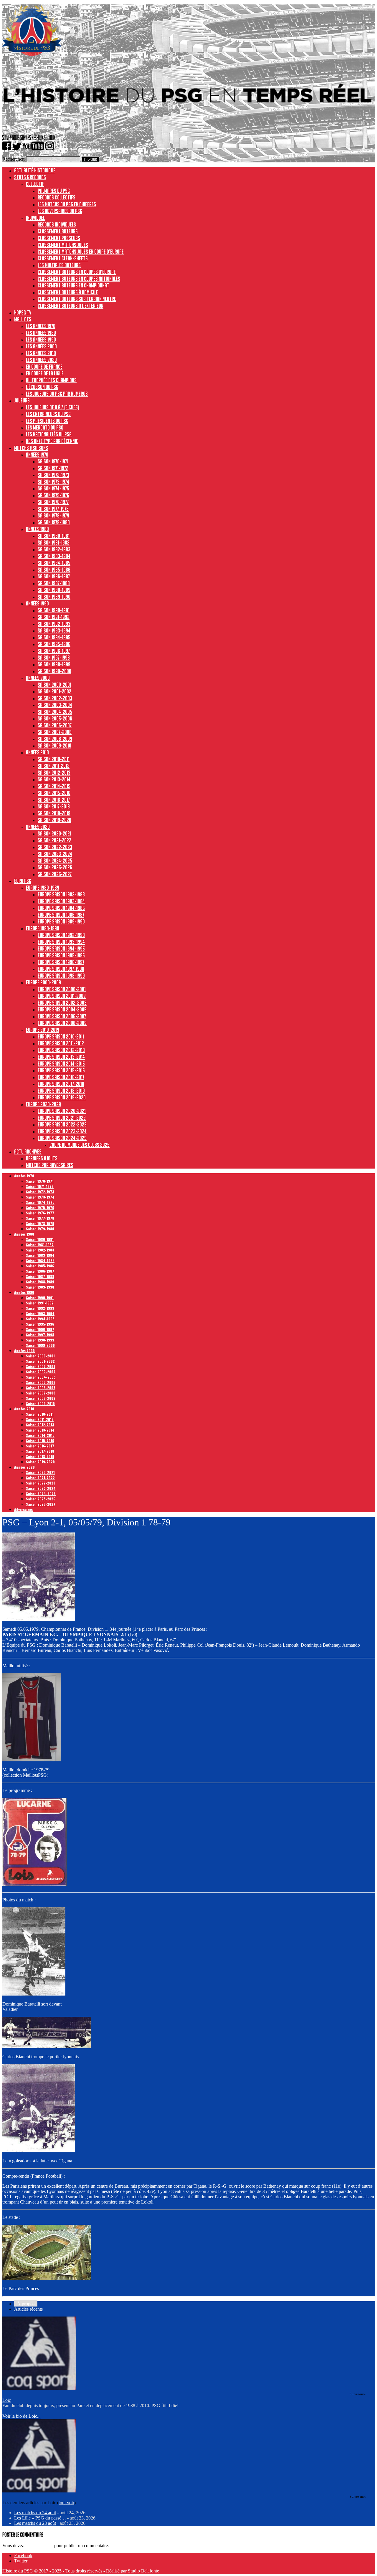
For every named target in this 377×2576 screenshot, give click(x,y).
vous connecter (39, 2546)
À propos (26, 2304)
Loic (7, 2400)
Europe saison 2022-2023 (62, 1124)
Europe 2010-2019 (43, 1030)
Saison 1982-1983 (54, 549)
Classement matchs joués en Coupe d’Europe (81, 252)
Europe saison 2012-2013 (61, 1050)
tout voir (66, 2503)
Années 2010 (37, 752)
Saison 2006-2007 (55, 725)
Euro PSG (23, 881)
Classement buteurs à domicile (68, 292)
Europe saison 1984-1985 (61, 908)
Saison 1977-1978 (53, 509)
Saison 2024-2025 (55, 861)
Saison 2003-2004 (55, 705)
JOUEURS (22, 400)
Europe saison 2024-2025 (62, 1138)
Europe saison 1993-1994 (61, 942)
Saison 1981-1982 (54, 543)
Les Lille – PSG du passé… (40, 2518)
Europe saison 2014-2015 (61, 1064)
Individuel (35, 218)
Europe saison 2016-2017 (61, 1077)
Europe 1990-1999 (43, 928)
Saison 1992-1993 (54, 624)
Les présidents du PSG (47, 421)
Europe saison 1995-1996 (61, 955)
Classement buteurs (58, 231)
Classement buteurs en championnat (73, 285)
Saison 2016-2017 (54, 800)
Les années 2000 (41, 346)
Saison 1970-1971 (53, 461)
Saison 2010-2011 (54, 759)
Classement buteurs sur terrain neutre (77, 299)
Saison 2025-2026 (55, 867)
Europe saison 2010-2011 (61, 1036)
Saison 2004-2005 (55, 712)
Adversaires (23, 1509)
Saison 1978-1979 (53, 515)
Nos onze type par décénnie (52, 441)
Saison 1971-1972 (53, 468)
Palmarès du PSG (54, 191)
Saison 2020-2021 (54, 833)
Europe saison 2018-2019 (61, 1091)
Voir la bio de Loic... (22, 2416)
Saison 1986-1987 (54, 576)
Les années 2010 (41, 353)
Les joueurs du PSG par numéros (57, 394)
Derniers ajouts (42, 1158)
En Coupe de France (44, 367)
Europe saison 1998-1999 (61, 976)
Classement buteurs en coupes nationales (79, 279)
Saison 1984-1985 (54, 563)
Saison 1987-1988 (54, 583)
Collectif (35, 184)
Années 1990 (37, 603)
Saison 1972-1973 (53, 475)
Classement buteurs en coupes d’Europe (77, 272)
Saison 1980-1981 (54, 536)
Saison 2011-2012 (54, 766)
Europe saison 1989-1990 (61, 921)
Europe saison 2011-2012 (61, 1043)
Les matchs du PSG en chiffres (67, 204)
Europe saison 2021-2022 (62, 1118)
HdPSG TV (23, 312)
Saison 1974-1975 (53, 488)
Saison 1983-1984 (54, 556)
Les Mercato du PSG (45, 427)
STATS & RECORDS (30, 177)
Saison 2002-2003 (55, 698)
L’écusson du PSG (42, 387)
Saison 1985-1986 (54, 570)
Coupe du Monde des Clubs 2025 (80, 1145)
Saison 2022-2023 (55, 847)
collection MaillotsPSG (25, 1775)
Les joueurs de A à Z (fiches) (52, 407)
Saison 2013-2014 (54, 779)
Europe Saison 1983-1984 (61, 901)
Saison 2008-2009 (55, 739)
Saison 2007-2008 (55, 732)
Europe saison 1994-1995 (61, 948)
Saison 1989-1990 (54, 597)
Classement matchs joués (63, 245)
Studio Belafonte (143, 2571)
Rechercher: (14, 159)
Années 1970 (37, 455)
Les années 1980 (41, 333)
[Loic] (39, 2388)
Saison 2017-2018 (54, 806)
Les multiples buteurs (59, 265)
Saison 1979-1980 (54, 522)
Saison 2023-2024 (55, 854)
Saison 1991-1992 (54, 617)
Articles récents (28, 2309)
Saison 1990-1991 (54, 610)
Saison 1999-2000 (54, 671)
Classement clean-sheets (63, 258)
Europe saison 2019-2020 (62, 1097)
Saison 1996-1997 (54, 651)
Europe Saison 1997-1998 (61, 969)
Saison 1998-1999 (54, 664)
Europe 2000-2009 (43, 982)
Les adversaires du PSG (60, 211)
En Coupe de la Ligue (45, 373)
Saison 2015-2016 (54, 793)
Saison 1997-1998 (54, 658)
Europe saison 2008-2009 (62, 1023)
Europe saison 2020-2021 (62, 1111)
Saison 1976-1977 (53, 502)
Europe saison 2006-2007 (62, 1016)
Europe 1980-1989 (43, 888)
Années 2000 (38, 678)
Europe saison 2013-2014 (61, 1057)
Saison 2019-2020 (54, 820)
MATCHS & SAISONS (31, 448)
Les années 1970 (41, 326)
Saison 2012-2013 (54, 773)
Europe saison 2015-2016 (61, 1070)
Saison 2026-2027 (55, 874)
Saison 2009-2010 (54, 745)
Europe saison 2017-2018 (61, 1084)
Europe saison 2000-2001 (62, 989)
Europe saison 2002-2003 (62, 1003)
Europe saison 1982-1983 (61, 894)
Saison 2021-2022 (54, 840)
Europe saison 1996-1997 (61, 962)
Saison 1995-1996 (54, 644)
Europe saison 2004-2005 (62, 1009)
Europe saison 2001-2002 (62, 996)
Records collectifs (57, 197)
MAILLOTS (23, 319)
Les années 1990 (41, 340)
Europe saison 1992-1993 (61, 935)
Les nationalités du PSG (49, 434)
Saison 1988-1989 (54, 590)
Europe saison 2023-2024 (62, 1131)
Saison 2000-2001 (54, 685)
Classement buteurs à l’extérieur (71, 306)
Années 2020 (38, 827)
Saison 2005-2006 (55, 718)
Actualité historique (35, 170)
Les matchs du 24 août (35, 2513)
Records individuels (57, 224)
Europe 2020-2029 (43, 1104)
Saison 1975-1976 (53, 495)
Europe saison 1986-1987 (61, 915)
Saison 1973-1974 (53, 482)
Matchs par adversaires (50, 1165)
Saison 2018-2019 (54, 813)
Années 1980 (37, 529)
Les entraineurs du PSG (48, 414)
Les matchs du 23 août (35, 2523)
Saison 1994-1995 (54, 637)
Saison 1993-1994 (54, 630)
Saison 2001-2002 (54, 691)
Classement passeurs (59, 238)
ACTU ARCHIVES (28, 1151)
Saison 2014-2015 (54, 786)
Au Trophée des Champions (51, 380)
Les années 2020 (41, 360)
